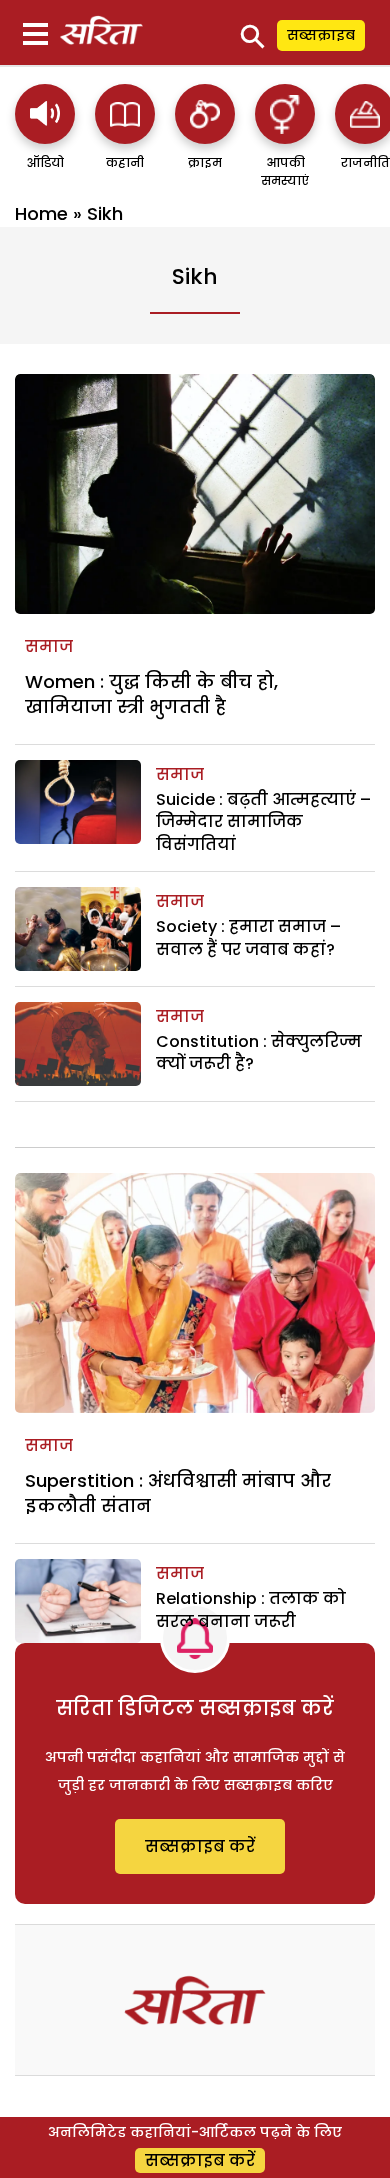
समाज (49, 646)
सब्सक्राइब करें (200, 1846)
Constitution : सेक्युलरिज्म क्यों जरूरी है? (259, 1052)
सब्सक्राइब (321, 35)
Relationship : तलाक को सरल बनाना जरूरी (251, 1609)
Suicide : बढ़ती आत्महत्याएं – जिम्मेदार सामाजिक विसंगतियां (263, 822)
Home (41, 213)
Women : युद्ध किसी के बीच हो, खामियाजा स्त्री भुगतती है (151, 694)
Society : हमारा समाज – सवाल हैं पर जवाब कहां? (248, 937)
